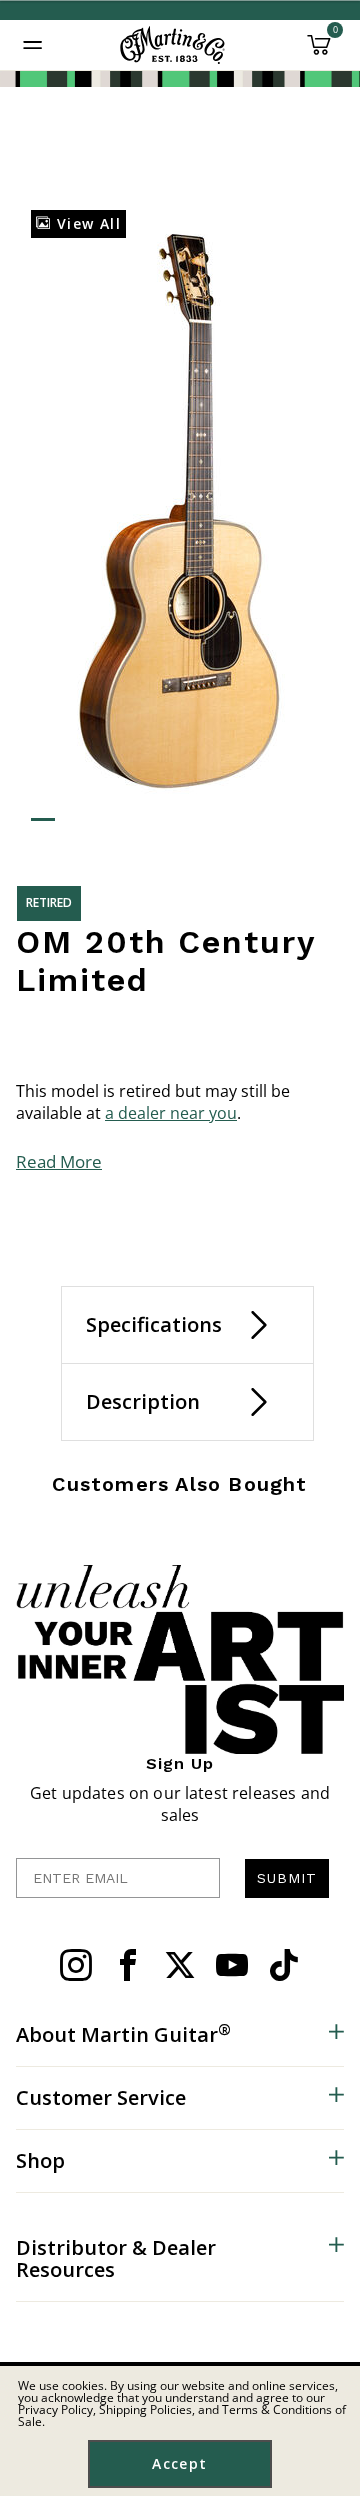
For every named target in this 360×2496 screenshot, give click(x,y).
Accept (179, 2463)
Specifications (154, 1324)
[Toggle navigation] (33, 45)
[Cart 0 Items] (319, 52)
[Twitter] (180, 1965)
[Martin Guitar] (172, 45)
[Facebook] (128, 1965)
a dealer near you (171, 1113)
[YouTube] (232, 1965)
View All (86, 223)
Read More (59, 1161)
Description (143, 1401)
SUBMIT (287, 1878)
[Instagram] (76, 1965)
